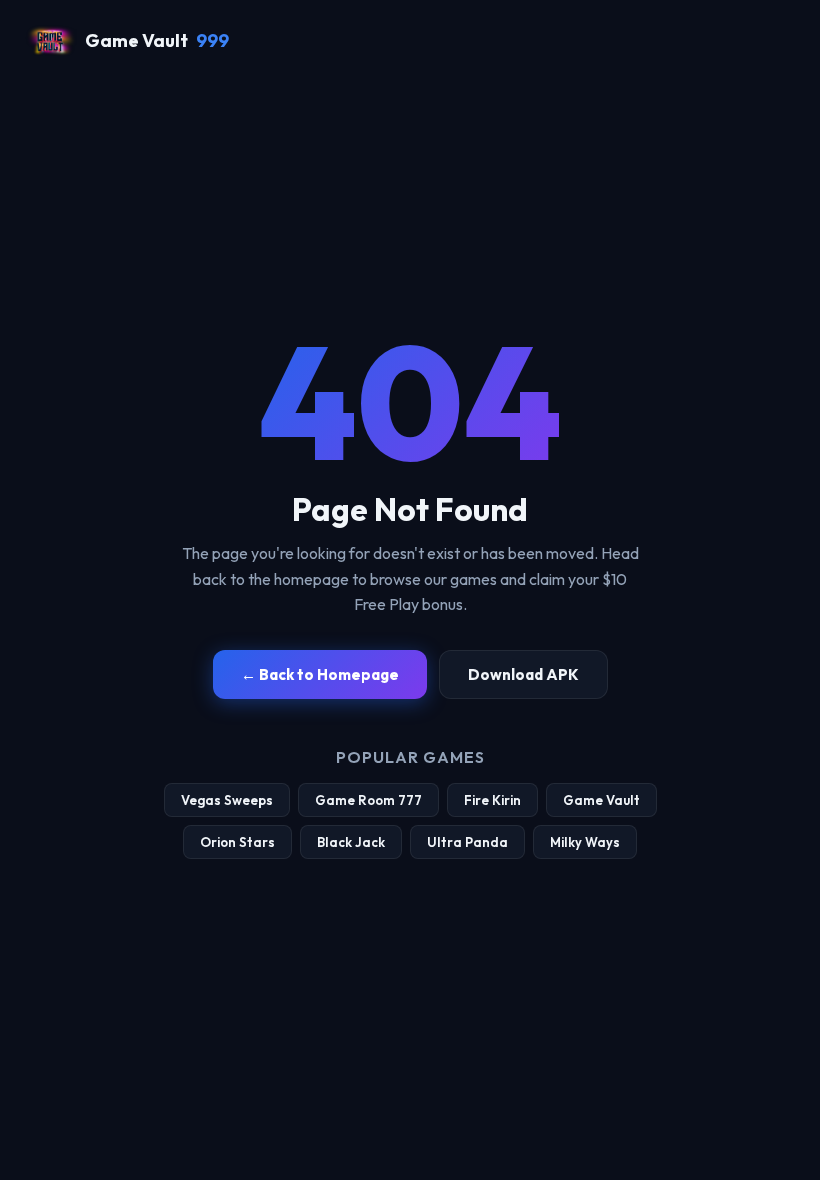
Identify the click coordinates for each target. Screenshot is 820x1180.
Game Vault (157, 40)
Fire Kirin (492, 800)
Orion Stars (237, 842)
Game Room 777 (368, 800)
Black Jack (351, 842)
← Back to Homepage (320, 674)
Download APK (523, 674)
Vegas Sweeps (227, 800)
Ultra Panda (467, 842)
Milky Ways (585, 842)
